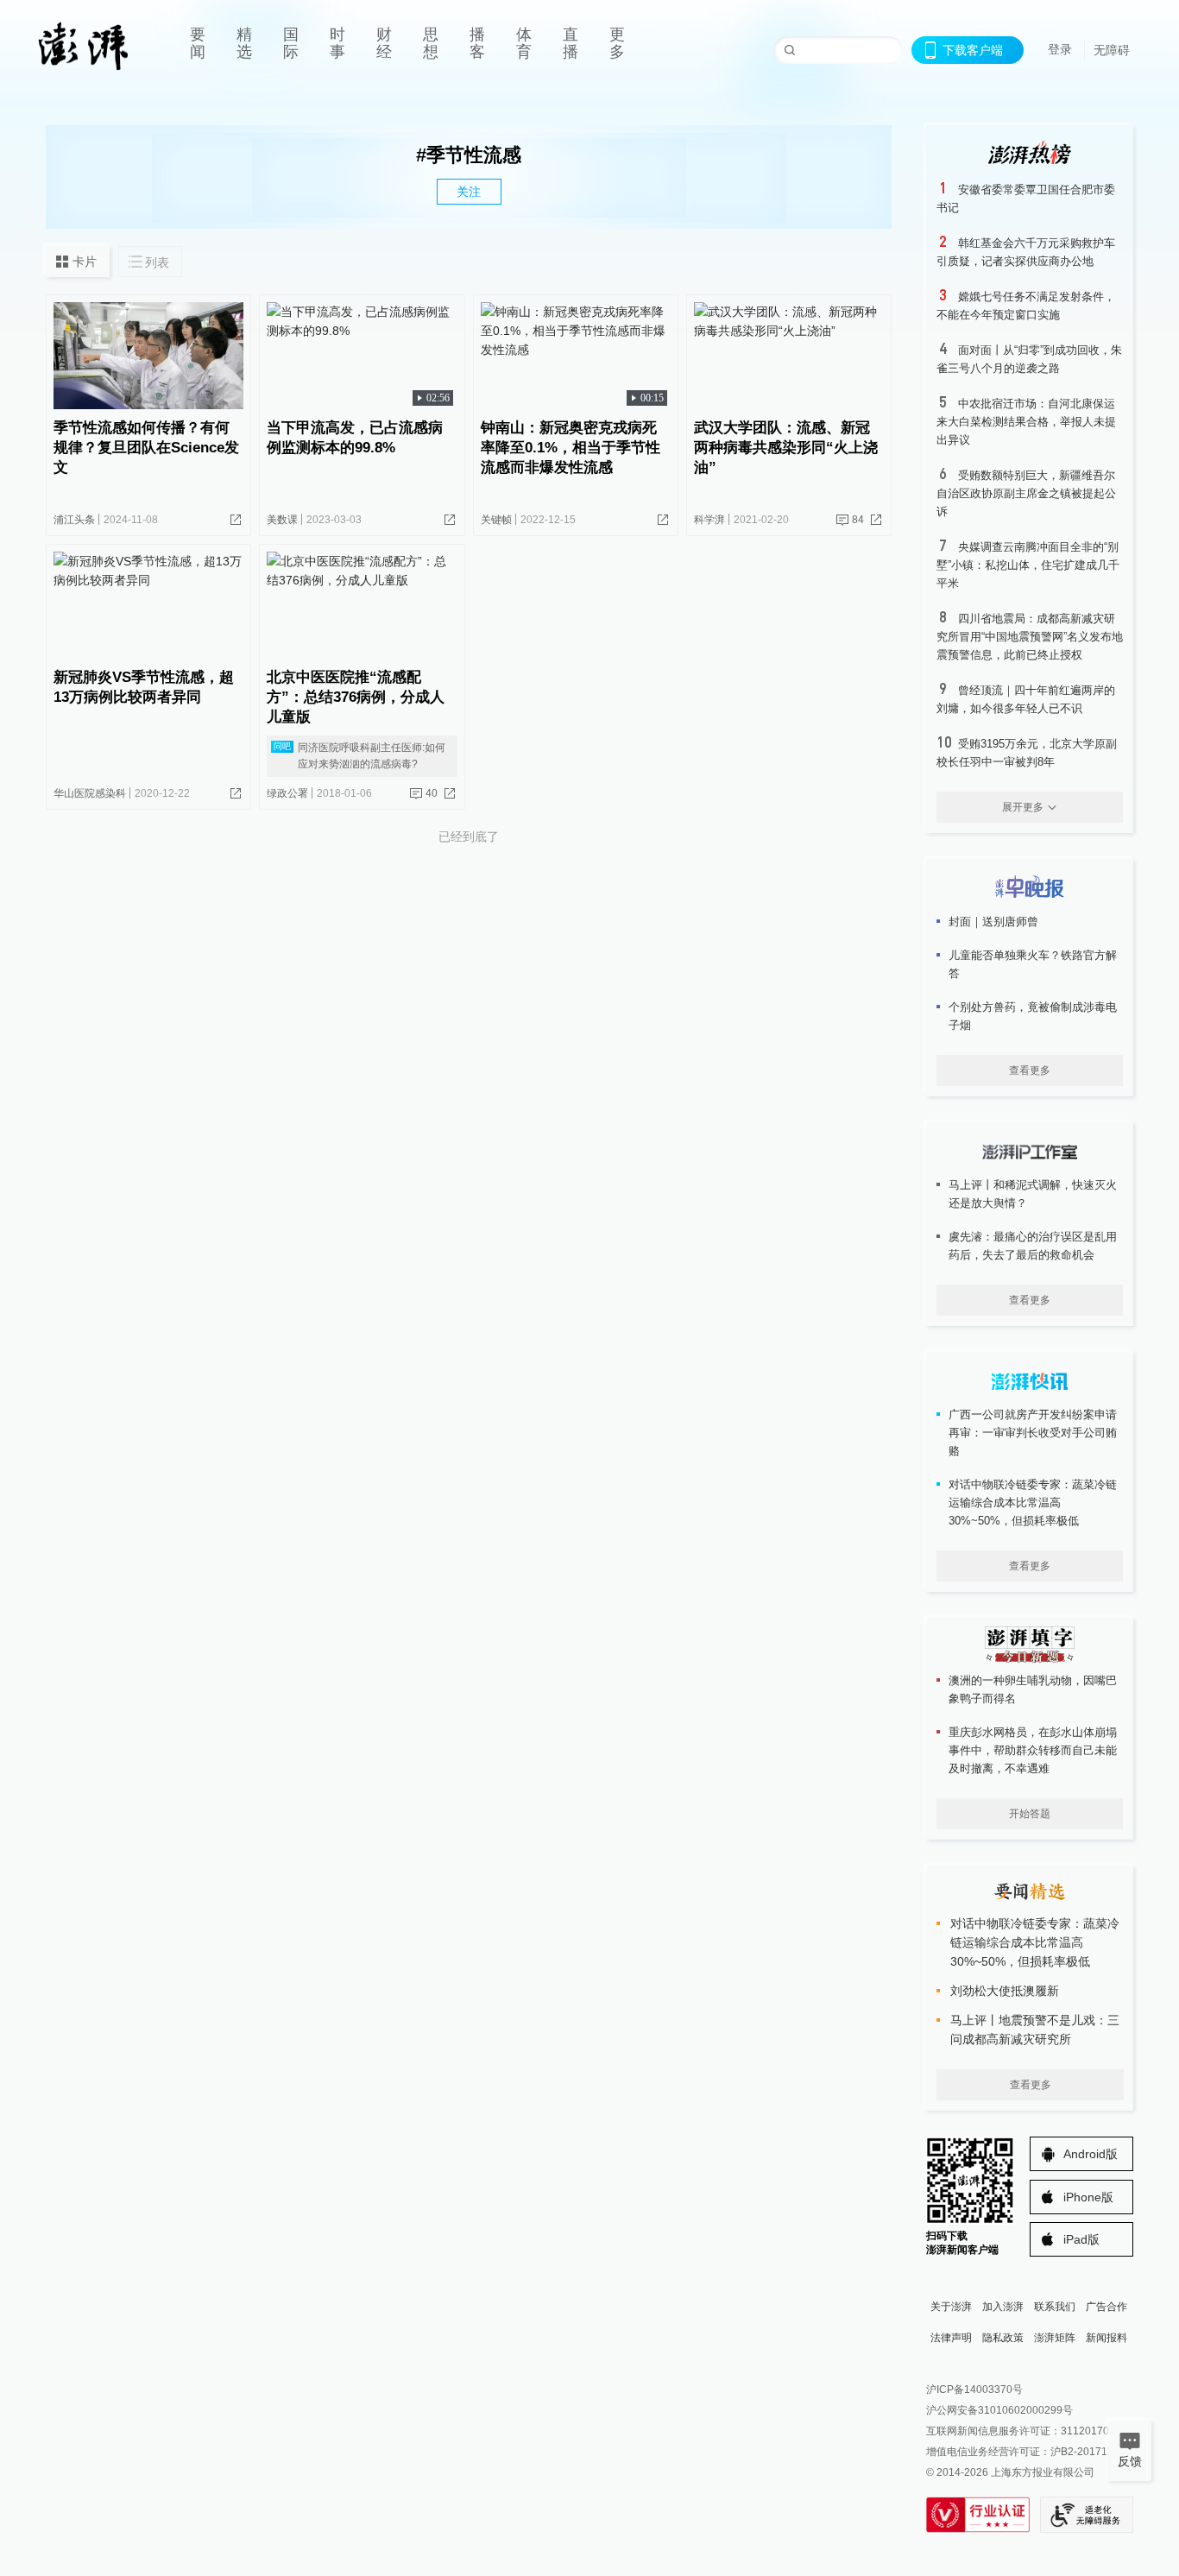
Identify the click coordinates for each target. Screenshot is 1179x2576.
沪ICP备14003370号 (974, 2390)
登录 (1060, 49)
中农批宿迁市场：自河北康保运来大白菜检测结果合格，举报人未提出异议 (1026, 422)
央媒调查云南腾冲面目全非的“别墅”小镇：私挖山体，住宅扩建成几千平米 (1028, 565)
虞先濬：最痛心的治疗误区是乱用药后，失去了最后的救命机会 (1033, 1246)
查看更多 (1030, 1070)
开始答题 (1030, 1814)
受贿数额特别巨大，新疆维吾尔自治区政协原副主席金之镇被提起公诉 (1026, 493)
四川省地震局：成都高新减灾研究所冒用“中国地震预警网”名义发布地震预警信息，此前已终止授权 (1030, 637)
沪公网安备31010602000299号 (999, 2410)
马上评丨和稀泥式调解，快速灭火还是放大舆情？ (1033, 1194)
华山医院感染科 (90, 793)
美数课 (282, 520)
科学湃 (709, 520)
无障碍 (1112, 50)
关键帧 (496, 520)
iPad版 (1081, 2239)
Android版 (1091, 2154)
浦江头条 (74, 520)
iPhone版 (1088, 2197)
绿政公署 (287, 793)
